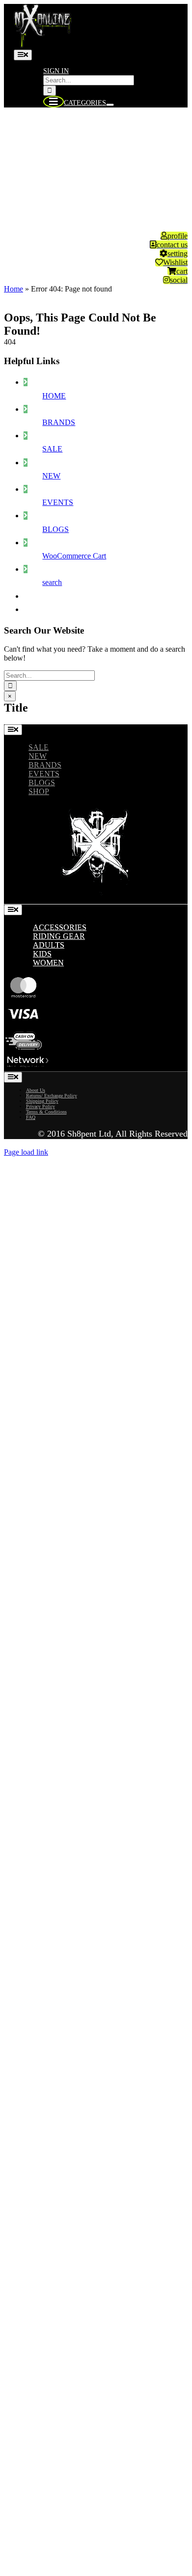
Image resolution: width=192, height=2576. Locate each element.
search (52, 582)
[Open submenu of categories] (110, 105)
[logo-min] (43, 45)
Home (14, 289)
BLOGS (55, 529)
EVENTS (58, 502)
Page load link (26, 1152)
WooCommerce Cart (74, 556)
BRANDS (59, 422)
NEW (51, 476)
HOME (54, 396)
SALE (52, 449)
